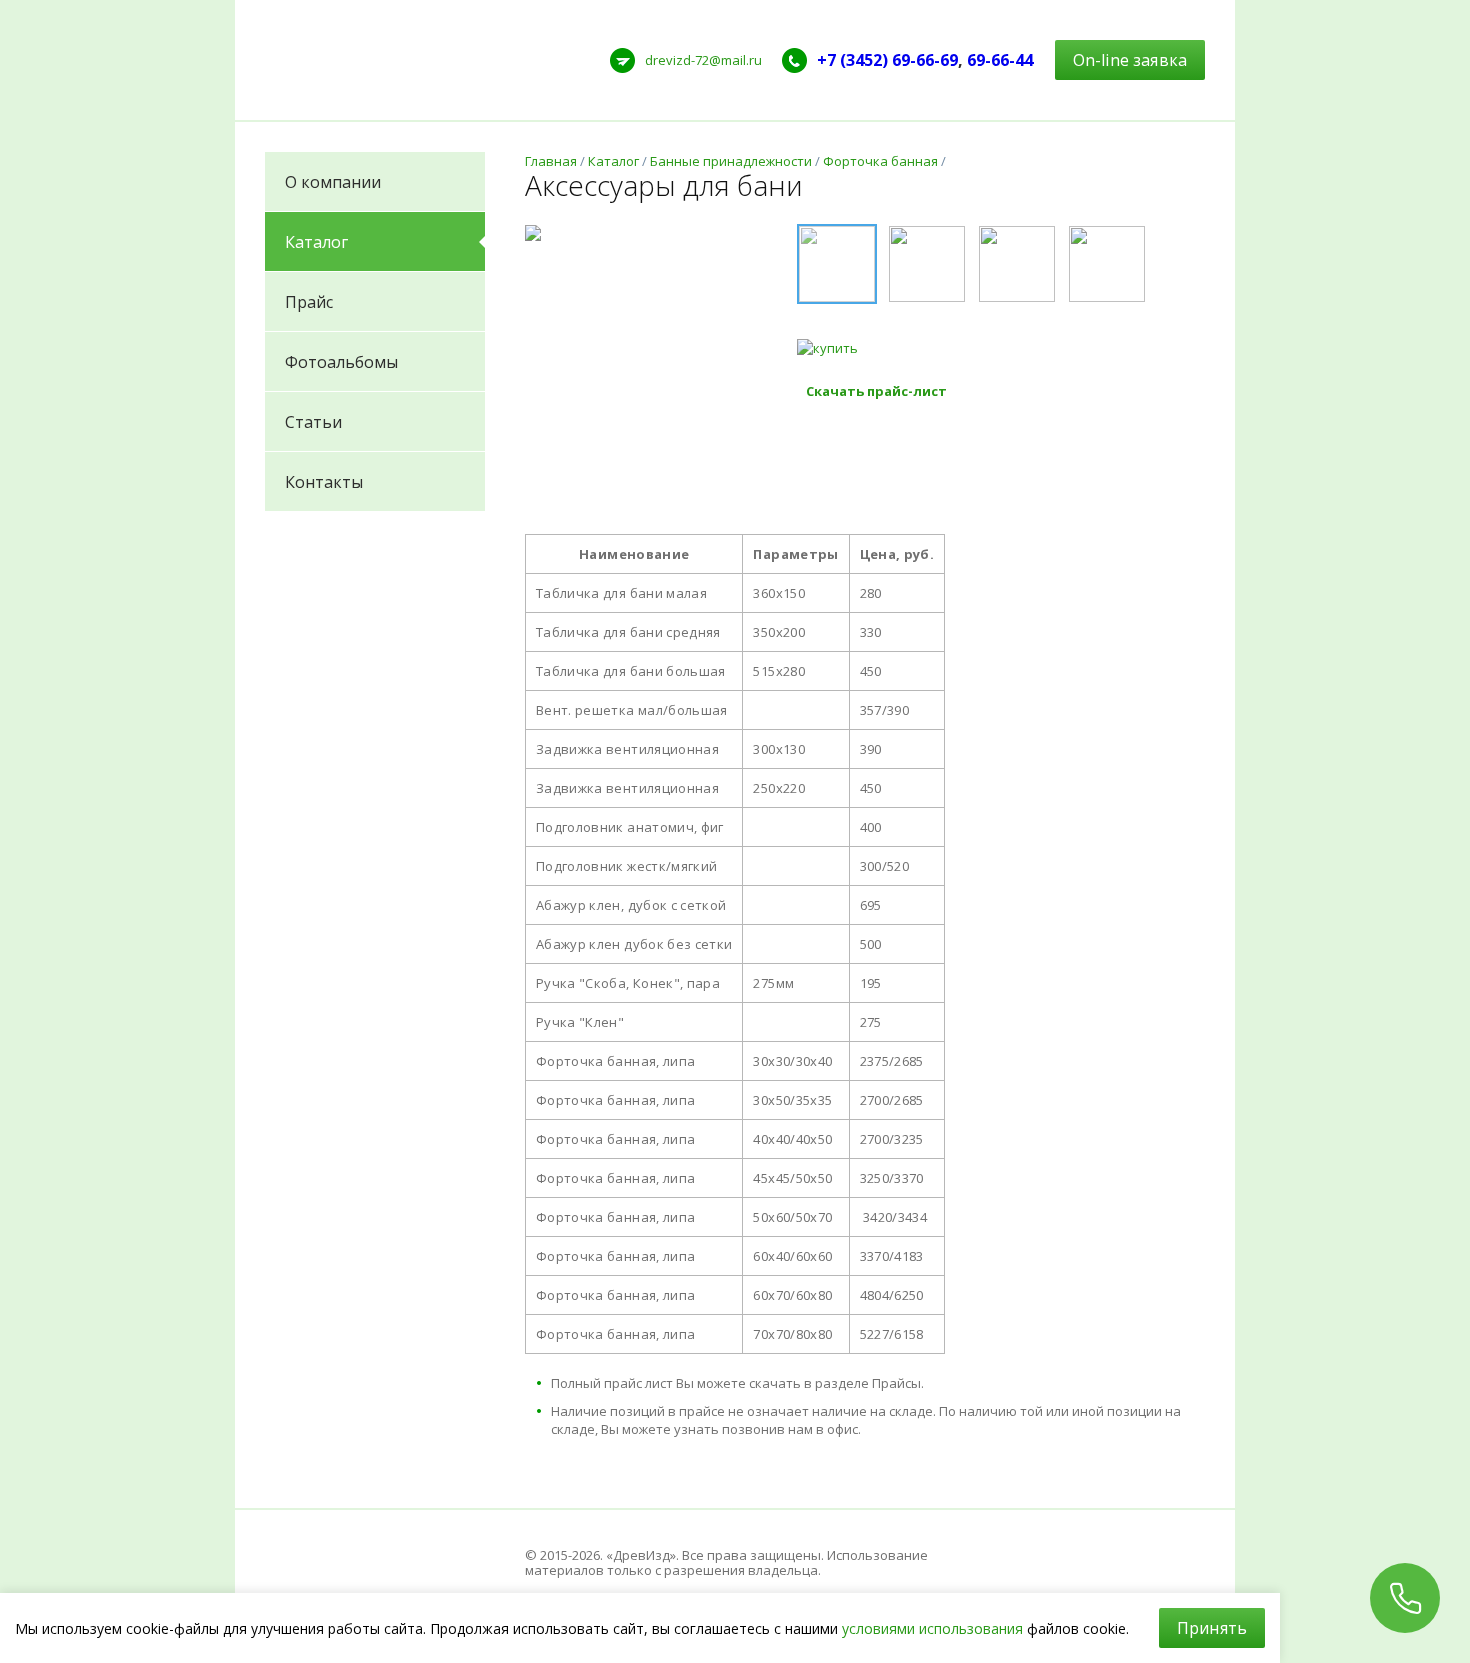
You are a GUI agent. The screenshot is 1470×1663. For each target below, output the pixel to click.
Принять (1212, 1628)
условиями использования (932, 1628)
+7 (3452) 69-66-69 (887, 60)
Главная (551, 161)
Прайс (309, 302)
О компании (333, 182)
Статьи (313, 422)
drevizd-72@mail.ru (703, 60)
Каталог (316, 242)
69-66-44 (1000, 60)
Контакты (324, 482)
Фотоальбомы (341, 362)
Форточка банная (880, 161)
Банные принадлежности (731, 161)
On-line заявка (1130, 60)
